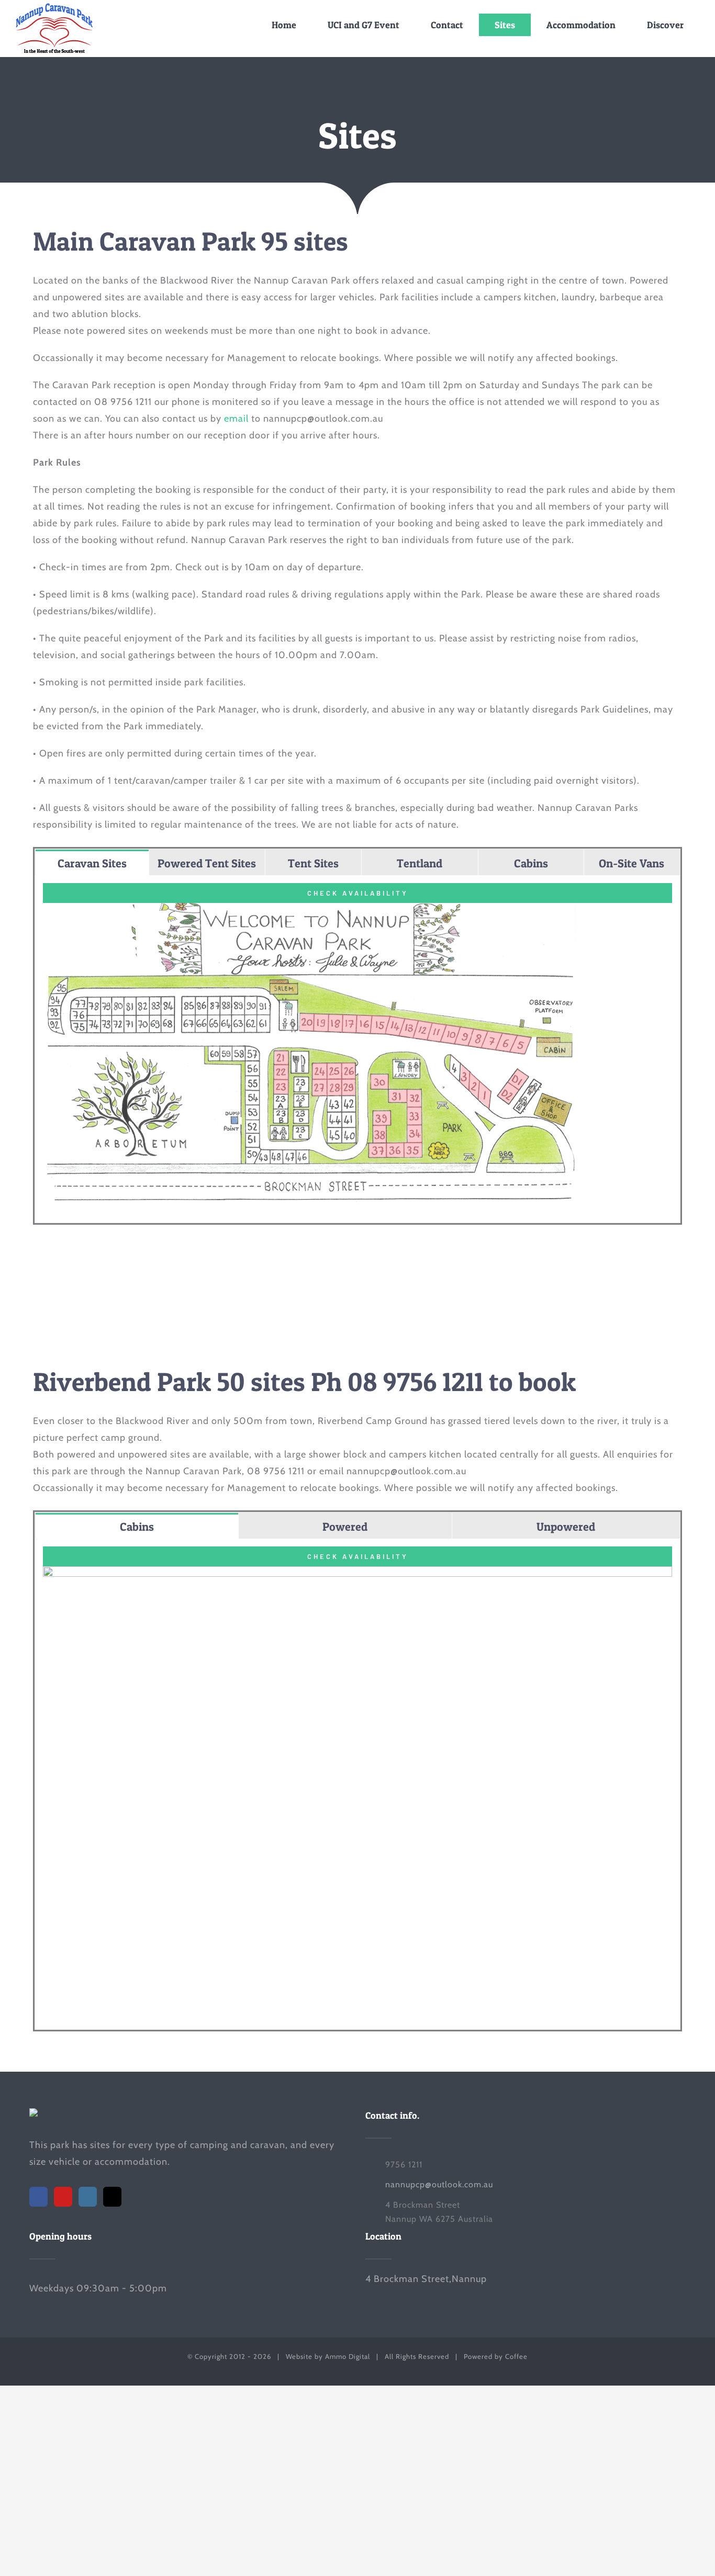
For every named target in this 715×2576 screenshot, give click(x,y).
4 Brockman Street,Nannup (426, 2279)
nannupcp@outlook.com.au (439, 2184)
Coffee (516, 2356)
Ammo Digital (348, 2356)
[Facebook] (38, 2197)
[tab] (92, 862)
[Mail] (112, 2197)
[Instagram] (88, 2197)
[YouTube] (63, 2197)
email (236, 419)
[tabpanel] (357, 1049)
